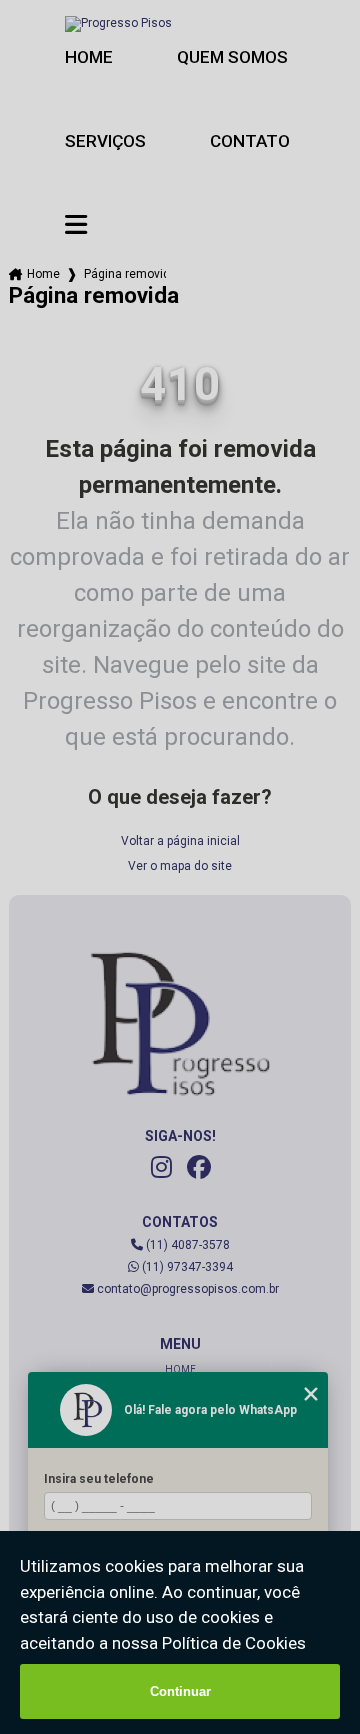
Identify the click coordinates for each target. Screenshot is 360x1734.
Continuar (180, 1691)
